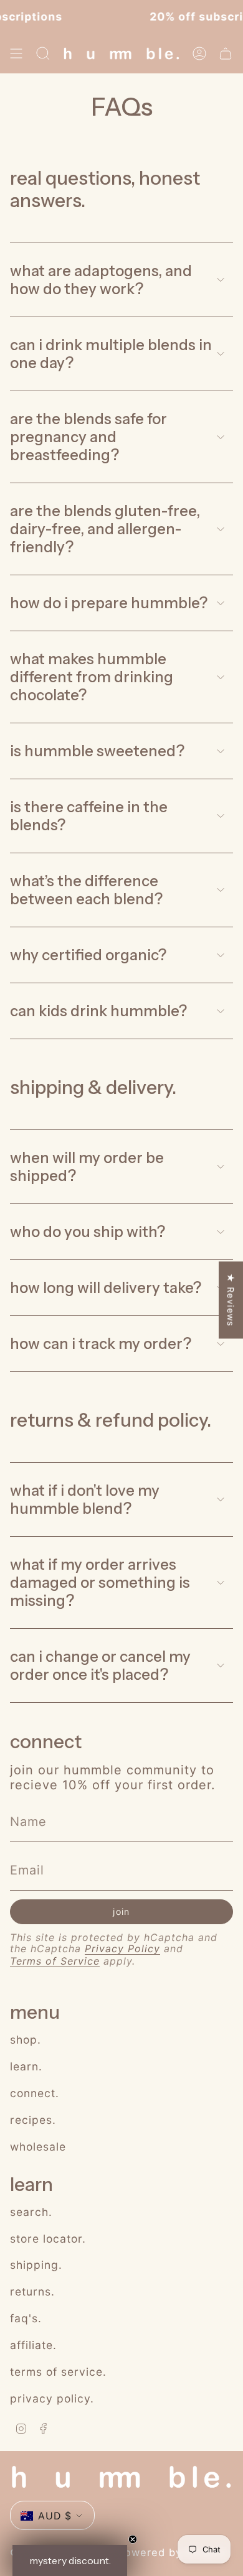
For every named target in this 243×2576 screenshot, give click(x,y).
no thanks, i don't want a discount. (61, 1325)
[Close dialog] (236, 1226)
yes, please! (61, 1307)
